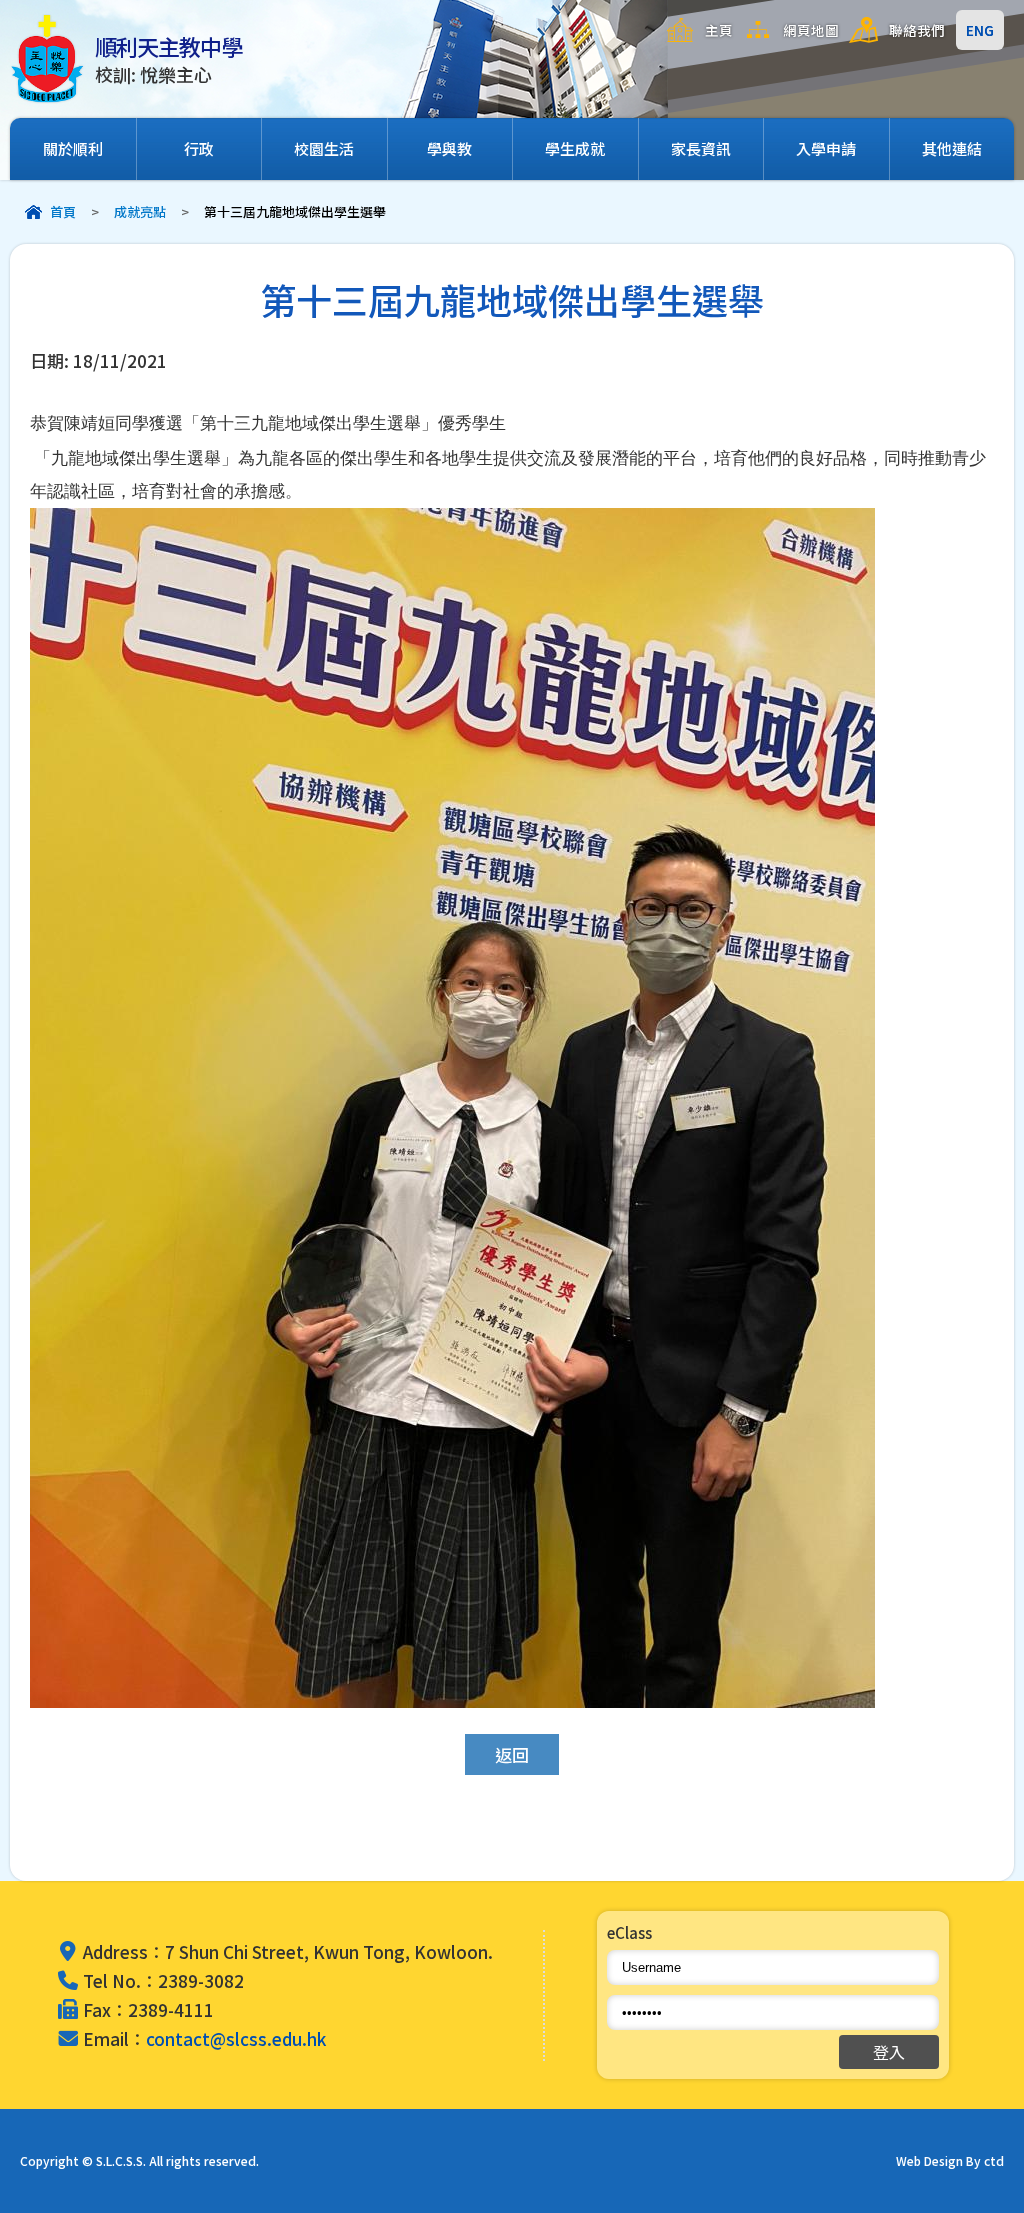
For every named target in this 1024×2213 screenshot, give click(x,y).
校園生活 (324, 148)
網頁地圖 (811, 30)
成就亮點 (140, 211)
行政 (199, 148)
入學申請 (826, 148)
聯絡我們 (917, 30)
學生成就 (575, 148)
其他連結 (952, 148)
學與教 (449, 148)
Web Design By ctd (950, 2160)
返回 (512, 1754)
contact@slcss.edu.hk (236, 2038)
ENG (980, 30)
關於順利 (73, 148)
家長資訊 (701, 148)
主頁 (719, 30)
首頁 (63, 211)
